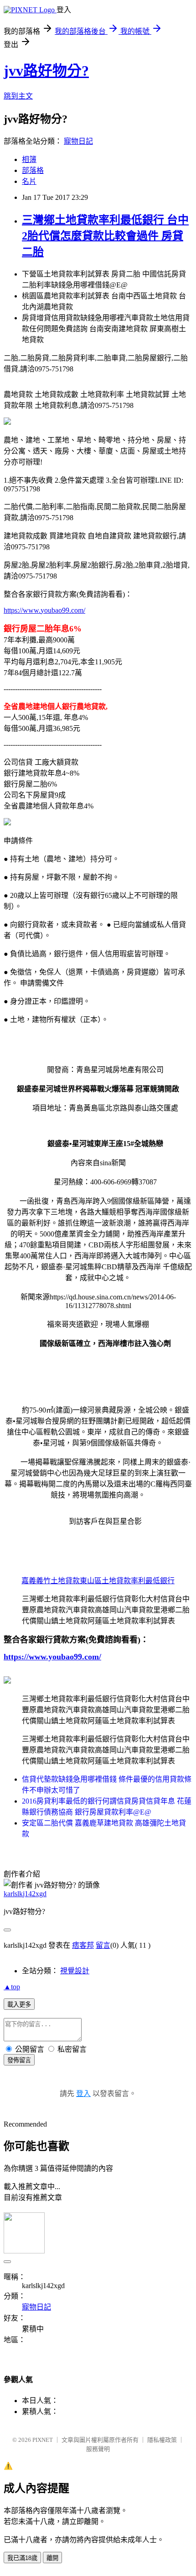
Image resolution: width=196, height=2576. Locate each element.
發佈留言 (19, 2060)
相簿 (29, 159)
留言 (103, 1945)
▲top (12, 1987)
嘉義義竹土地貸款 (51, 1581)
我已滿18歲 (22, 2558)
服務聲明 (98, 2449)
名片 (29, 181)
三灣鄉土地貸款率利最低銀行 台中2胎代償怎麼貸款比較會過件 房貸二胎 (105, 236)
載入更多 (19, 2005)
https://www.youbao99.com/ (44, 610)
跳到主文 (18, 96)
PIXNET (43, 2440)
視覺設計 (75, 1971)
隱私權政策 (162, 2440)
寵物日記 (78, 141)
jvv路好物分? (46, 71)
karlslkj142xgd (25, 1894)
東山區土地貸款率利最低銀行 (127, 1581)
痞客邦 (83, 1945)
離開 (52, 2558)
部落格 (33, 170)
